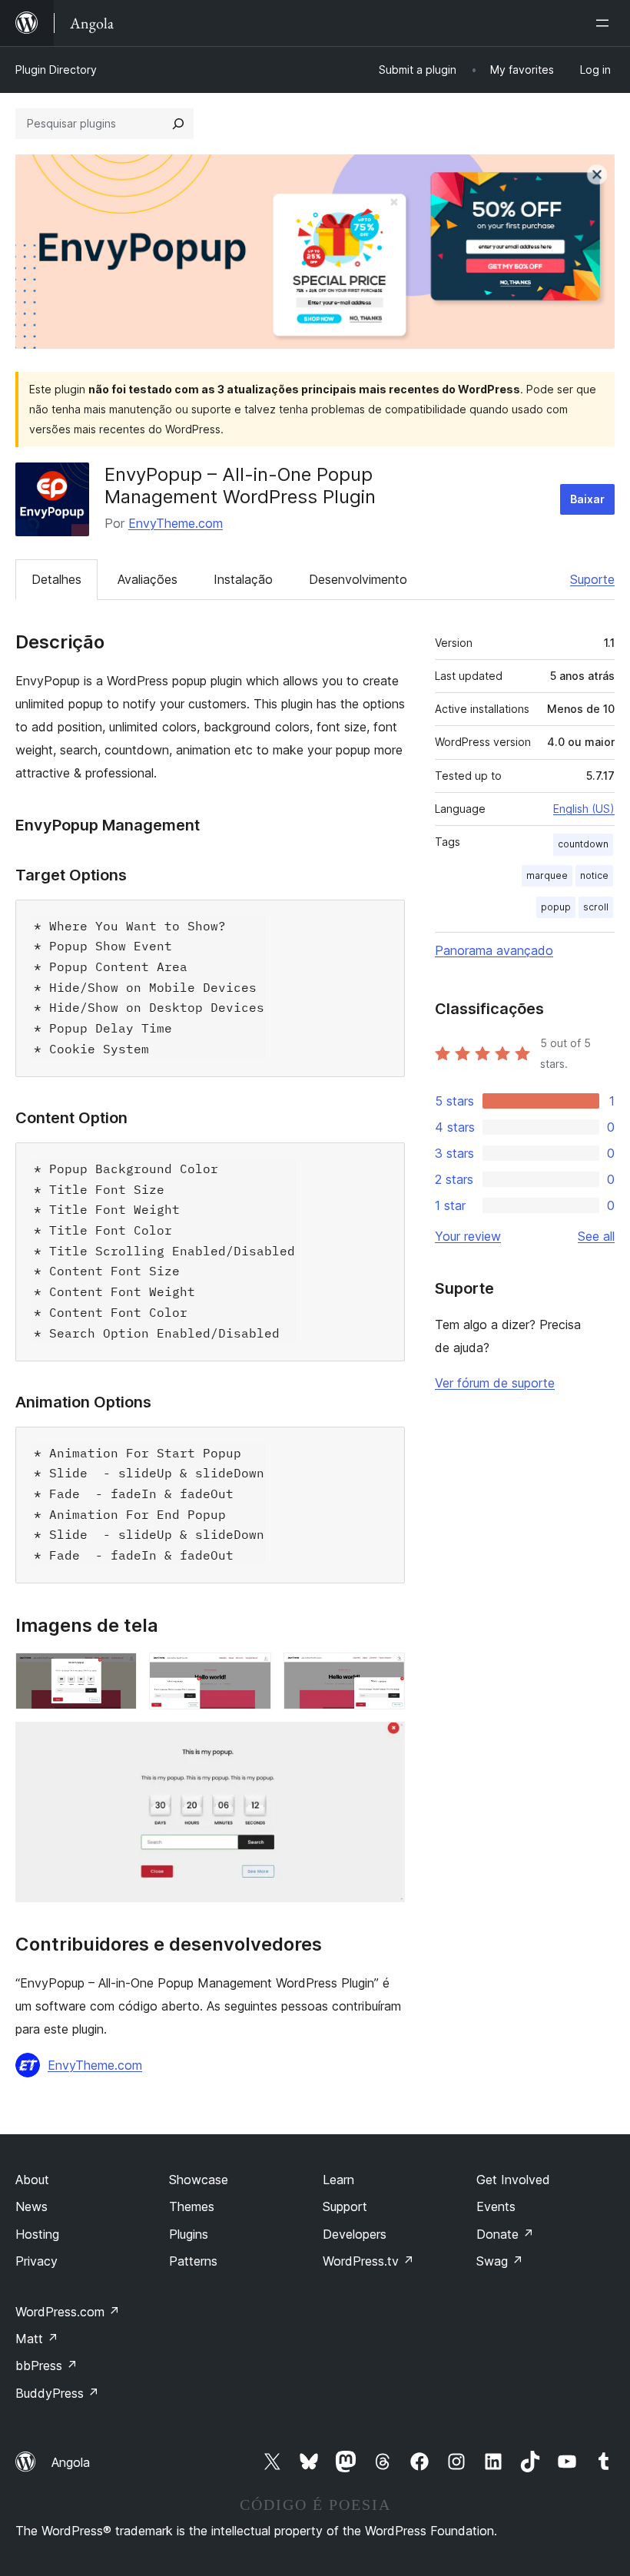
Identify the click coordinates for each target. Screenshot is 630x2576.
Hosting (37, 2234)
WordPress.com (68, 2312)
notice (594, 875)
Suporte (592, 579)
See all (596, 1236)
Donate (505, 2234)
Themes (192, 2206)
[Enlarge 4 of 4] (384, 1742)
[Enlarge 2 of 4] (250, 1673)
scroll (596, 907)
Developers (355, 2234)
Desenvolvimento (358, 579)
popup (556, 907)
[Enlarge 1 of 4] (116, 1673)
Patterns (193, 2261)
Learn (338, 2180)
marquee (547, 875)
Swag (500, 2261)
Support (345, 2206)
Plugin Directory (56, 70)
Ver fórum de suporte (495, 1383)
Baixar (587, 499)
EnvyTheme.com (176, 523)
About (32, 2180)
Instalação (243, 579)
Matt (37, 2339)
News (31, 2206)
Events (496, 2206)
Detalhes (56, 579)
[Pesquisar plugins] (178, 124)
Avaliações (148, 579)
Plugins (189, 2234)
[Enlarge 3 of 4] (384, 1673)
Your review (468, 1236)
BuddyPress (57, 2393)
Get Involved (513, 2180)
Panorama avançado (494, 950)
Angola (71, 2462)
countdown (583, 844)
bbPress (46, 2365)
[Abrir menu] (605, 23)
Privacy (36, 2261)
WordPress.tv (368, 2261)
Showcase (199, 2180)
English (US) (584, 809)
